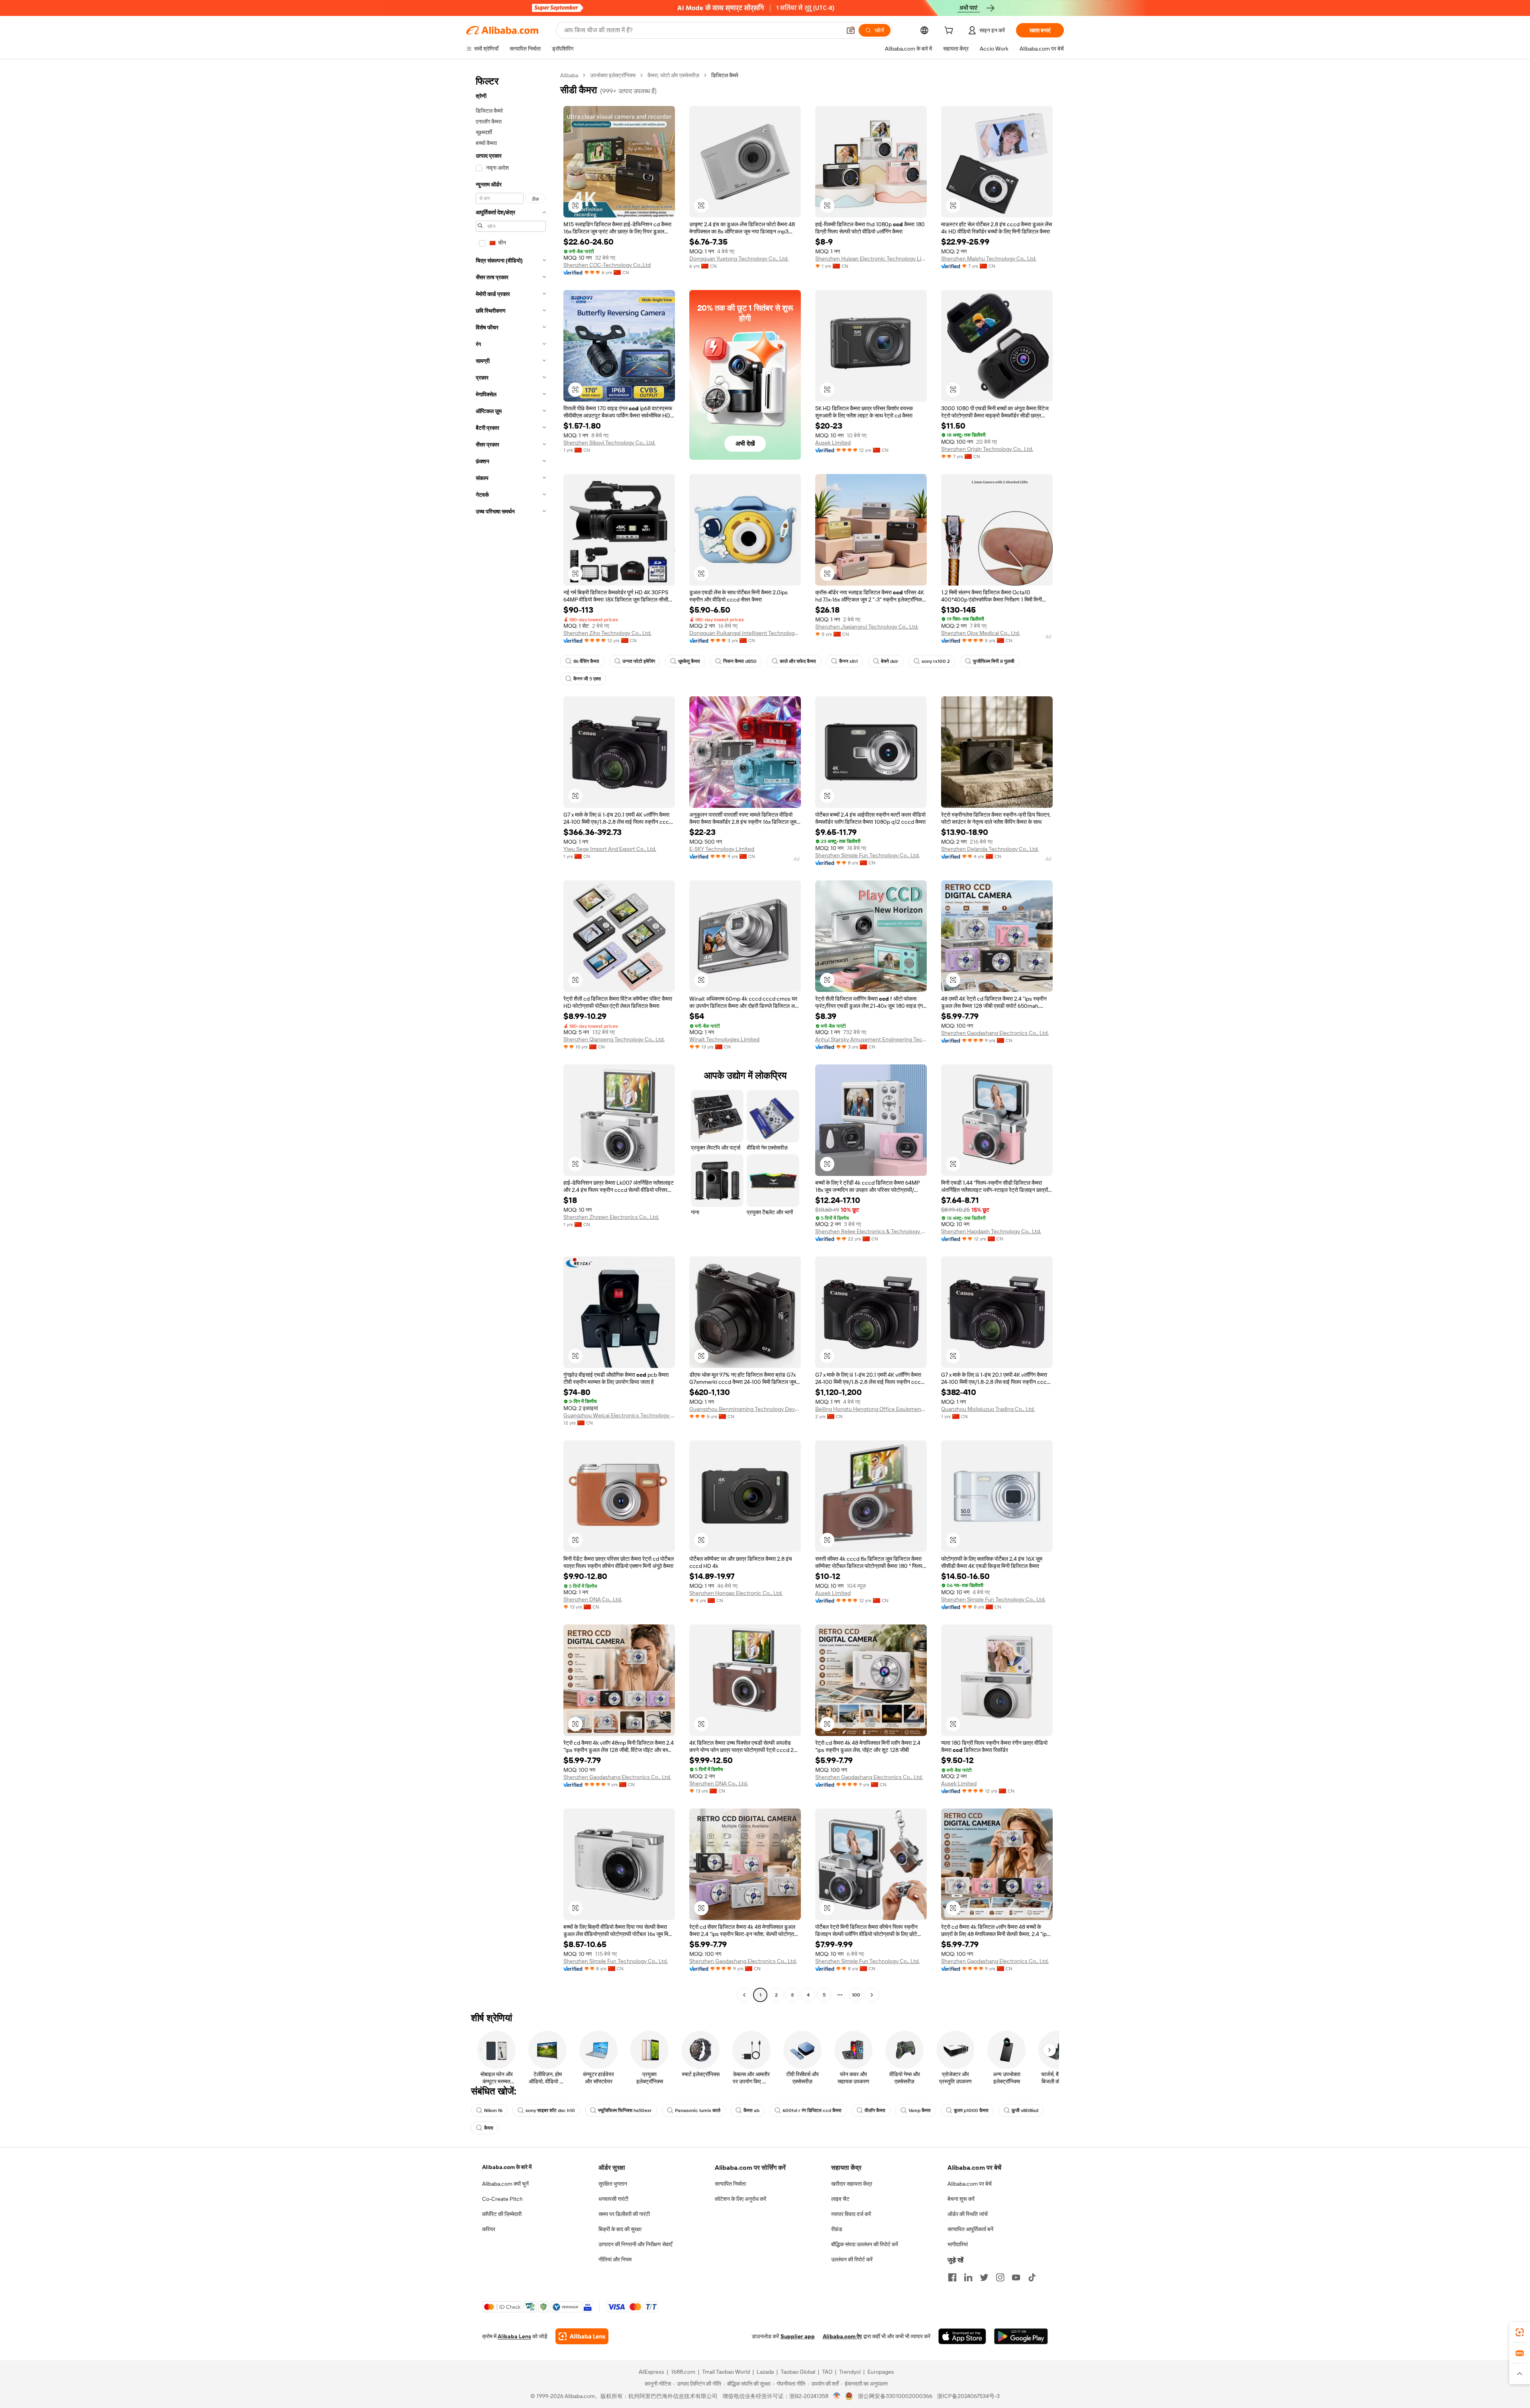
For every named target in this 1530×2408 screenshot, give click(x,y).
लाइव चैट (840, 2199)
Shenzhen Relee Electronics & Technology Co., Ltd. (871, 1231)
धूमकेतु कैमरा (689, 661)
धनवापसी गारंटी (613, 2199)
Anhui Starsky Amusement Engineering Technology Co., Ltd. (871, 1039)
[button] (851, 30)
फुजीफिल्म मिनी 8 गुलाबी (994, 661)
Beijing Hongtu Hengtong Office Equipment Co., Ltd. (871, 1409)
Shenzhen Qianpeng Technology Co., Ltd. (614, 1039)
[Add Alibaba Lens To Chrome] (582, 2336)
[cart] (950, 31)
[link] (1520, 2332)
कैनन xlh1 (848, 661)
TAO (827, 2372)
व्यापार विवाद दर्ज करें (851, 2214)
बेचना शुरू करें (961, 2199)
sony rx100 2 (936, 661)
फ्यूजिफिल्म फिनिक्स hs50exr (625, 2110)
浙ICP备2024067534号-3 (968, 2396)
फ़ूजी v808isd (1025, 2110)
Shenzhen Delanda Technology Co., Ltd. (990, 849)
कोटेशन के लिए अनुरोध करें (740, 2199)
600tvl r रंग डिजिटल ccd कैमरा (812, 2110)
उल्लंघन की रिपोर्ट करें (852, 2259)
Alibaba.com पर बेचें (970, 2184)
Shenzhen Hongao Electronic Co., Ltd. (736, 1593)
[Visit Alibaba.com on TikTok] (1032, 2277)
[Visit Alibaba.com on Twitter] (984, 2277)
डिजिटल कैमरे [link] (725, 75)
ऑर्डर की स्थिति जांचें (968, 2214)
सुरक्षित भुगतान (613, 2184)
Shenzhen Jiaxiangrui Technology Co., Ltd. (867, 627)
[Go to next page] (872, 1995)
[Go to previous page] (744, 1995)
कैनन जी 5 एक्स (587, 679)
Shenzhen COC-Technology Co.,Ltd (607, 265)
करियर (489, 2229)
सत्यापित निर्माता (730, 2184)
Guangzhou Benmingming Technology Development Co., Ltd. (745, 1409)
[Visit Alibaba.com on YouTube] (1016, 2277)
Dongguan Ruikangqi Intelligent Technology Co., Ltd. (745, 633)
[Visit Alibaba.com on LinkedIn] (968, 2277)
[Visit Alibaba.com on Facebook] (952, 2277)
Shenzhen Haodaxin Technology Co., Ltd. (991, 1231)
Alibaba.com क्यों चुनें (505, 2184)
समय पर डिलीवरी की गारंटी (624, 2214)
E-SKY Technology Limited (722, 849)
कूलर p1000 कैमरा (971, 2110)
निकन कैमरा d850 (740, 661)
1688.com (683, 2372)
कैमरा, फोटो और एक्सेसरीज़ (673, 75)
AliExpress (651, 2372)
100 (856, 1995)
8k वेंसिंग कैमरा (586, 661)
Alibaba (569, 75)
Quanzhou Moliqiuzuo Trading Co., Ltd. (988, 1409)
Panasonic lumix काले (698, 2110)
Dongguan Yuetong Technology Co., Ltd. (739, 259)
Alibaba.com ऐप (842, 2336)
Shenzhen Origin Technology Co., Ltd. (987, 449)
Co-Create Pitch (502, 2199)
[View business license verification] (837, 2396)
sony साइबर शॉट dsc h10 (550, 2110)
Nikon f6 (493, 2110)
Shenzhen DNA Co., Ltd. (593, 1599)
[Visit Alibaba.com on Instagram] (1000, 2277)
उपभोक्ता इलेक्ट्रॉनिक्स (613, 75)
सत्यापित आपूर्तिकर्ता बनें (970, 2229)
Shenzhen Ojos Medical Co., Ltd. (981, 633)
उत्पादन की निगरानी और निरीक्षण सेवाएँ (635, 2244)
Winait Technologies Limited (724, 1039)
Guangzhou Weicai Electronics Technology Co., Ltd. (619, 1415)
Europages (881, 2372)
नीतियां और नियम (615, 2259)
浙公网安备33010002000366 (895, 2396)
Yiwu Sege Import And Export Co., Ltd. (610, 849)
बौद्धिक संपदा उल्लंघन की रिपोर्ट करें (865, 2244)
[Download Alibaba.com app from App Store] (962, 2336)
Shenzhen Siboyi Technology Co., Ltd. (609, 443)
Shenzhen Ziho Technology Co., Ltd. (607, 633)
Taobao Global (798, 2372)
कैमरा (489, 2128)
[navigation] (511, 1036)
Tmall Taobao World (726, 2372)
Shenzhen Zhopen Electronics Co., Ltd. (611, 1217)
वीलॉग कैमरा (875, 2110)
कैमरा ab (751, 2110)
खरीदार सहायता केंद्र (852, 2184)
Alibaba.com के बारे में (507, 2167)
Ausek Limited (833, 443)
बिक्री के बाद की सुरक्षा (620, 2229)
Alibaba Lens (514, 2336)
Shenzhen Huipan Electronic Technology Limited (871, 259)
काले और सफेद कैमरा (798, 661)
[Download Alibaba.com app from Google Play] (1021, 2336)
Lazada (765, 2372)
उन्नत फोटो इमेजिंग (639, 661)
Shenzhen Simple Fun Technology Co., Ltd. (867, 855)
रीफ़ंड (837, 2229)
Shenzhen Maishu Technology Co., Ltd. (989, 259)
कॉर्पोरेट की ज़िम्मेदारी (502, 2214)
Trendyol (850, 2372)
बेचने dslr (890, 661)
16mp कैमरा (920, 2110)
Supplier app (798, 2336)
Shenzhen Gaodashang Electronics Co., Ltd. (995, 1033)
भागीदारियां (958, 2244)
